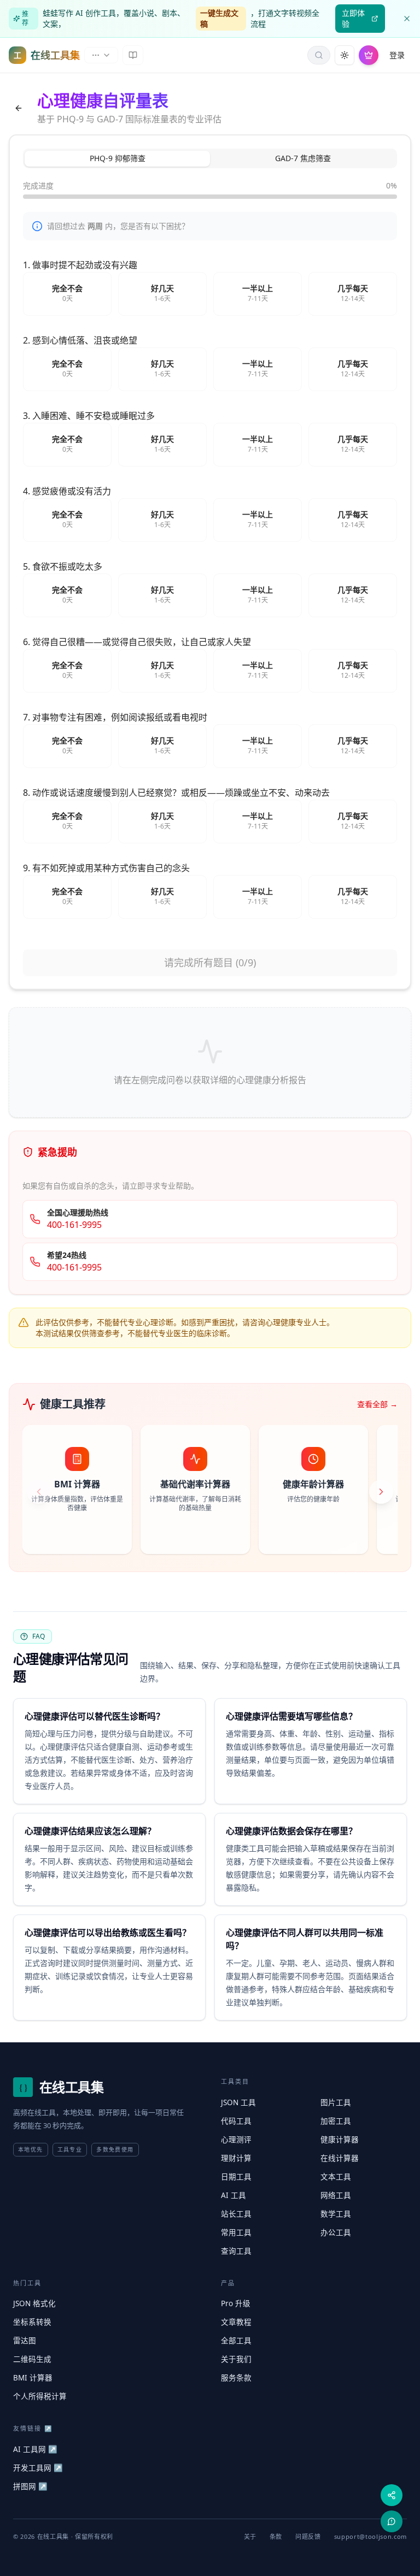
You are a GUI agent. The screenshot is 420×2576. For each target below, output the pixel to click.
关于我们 (236, 2359)
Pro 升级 (236, 2303)
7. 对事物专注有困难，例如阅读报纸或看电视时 (115, 717)
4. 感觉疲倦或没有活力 (67, 491)
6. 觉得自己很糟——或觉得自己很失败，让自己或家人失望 (137, 642)
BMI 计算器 (33, 2378)
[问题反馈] (392, 2521)
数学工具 (336, 2214)
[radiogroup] (210, 294)
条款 (276, 2536)
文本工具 (336, 2177)
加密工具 (336, 2121)
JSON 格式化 (34, 2303)
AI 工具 (234, 2195)
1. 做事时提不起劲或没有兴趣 (80, 265)
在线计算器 (340, 2158)
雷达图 (25, 2341)
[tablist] (210, 158)
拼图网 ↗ (30, 2486)
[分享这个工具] (392, 2495)
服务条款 (236, 2378)
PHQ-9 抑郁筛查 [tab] (118, 158)
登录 (397, 55)
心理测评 (236, 2140)
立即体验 (353, 18)
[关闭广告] (407, 19)
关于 (250, 2536)
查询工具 (236, 2251)
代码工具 (236, 2121)
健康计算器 (340, 2140)
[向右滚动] (381, 1492)
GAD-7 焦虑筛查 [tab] (303, 158)
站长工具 (236, 2214)
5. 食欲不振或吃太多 (63, 566)
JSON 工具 (238, 2102)
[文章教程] (133, 55)
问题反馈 (308, 2536)
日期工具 (236, 2177)
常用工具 (236, 2232)
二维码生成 (32, 2359)
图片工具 (336, 2102)
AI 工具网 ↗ (35, 2449)
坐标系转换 (32, 2322)
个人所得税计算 (40, 2396)
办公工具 (336, 2232)
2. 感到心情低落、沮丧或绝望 (80, 340)
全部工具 (236, 2341)
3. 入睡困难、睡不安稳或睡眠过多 (89, 416)
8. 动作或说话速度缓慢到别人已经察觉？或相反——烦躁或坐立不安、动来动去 (176, 793)
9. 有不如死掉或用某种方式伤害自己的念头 (106, 868)
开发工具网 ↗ (38, 2468)
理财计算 (236, 2158)
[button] (319, 55)
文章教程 (236, 2322)
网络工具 (336, 2195)
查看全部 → (377, 1404)
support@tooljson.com (371, 2536)
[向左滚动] (39, 1492)
